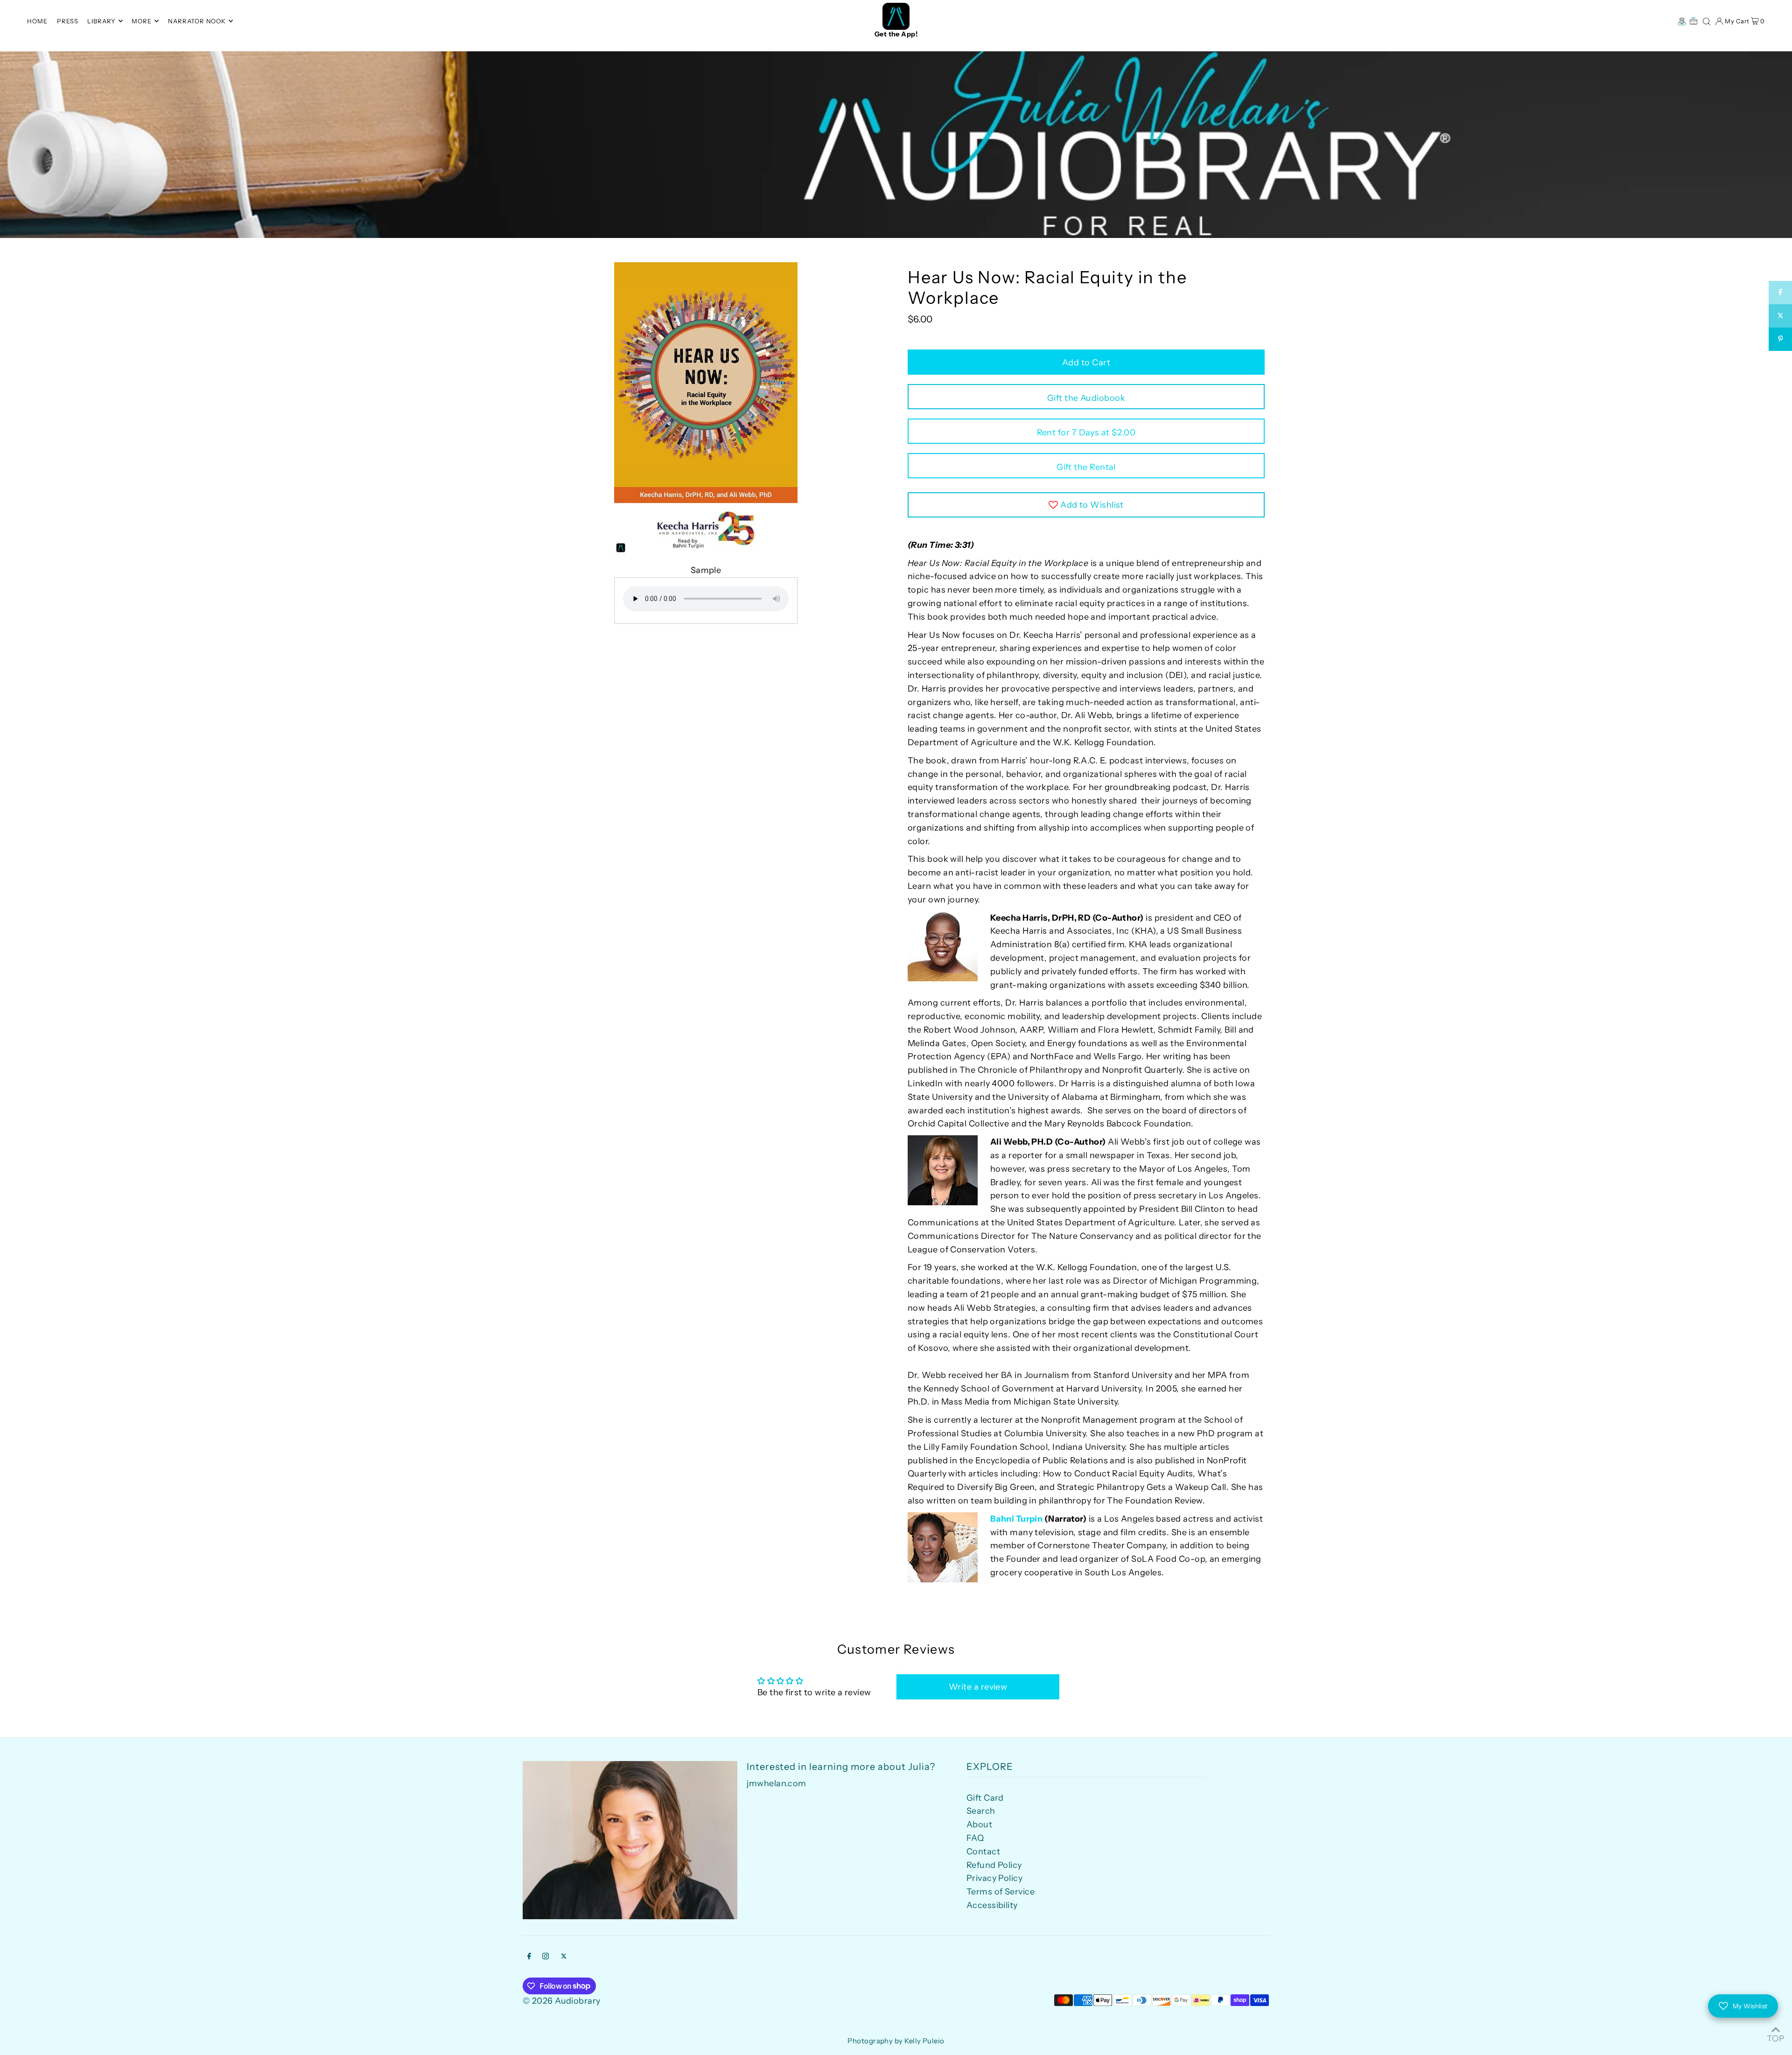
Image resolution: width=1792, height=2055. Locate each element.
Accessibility (992, 1905)
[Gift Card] (1694, 21)
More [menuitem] (142, 21)
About (979, 1824)
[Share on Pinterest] (1780, 339)
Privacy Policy (994, 1878)
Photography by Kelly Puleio (896, 2041)
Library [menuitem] (101, 21)
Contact (983, 1852)
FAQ (975, 1838)
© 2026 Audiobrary (562, 2001)
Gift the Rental (1086, 467)
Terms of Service (1001, 1892)
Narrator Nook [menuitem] (197, 21)
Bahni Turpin (1016, 1519)
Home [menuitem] (37, 21)
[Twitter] (564, 1957)
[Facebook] (529, 1957)
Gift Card (985, 1798)
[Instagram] (546, 1957)
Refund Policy (994, 1865)
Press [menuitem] (68, 21)
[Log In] (1719, 21)
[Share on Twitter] (1780, 316)
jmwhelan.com (776, 1783)
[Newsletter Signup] (1682, 21)
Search (981, 1811)
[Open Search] (1707, 21)
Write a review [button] (978, 1687)
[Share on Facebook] (1780, 293)
